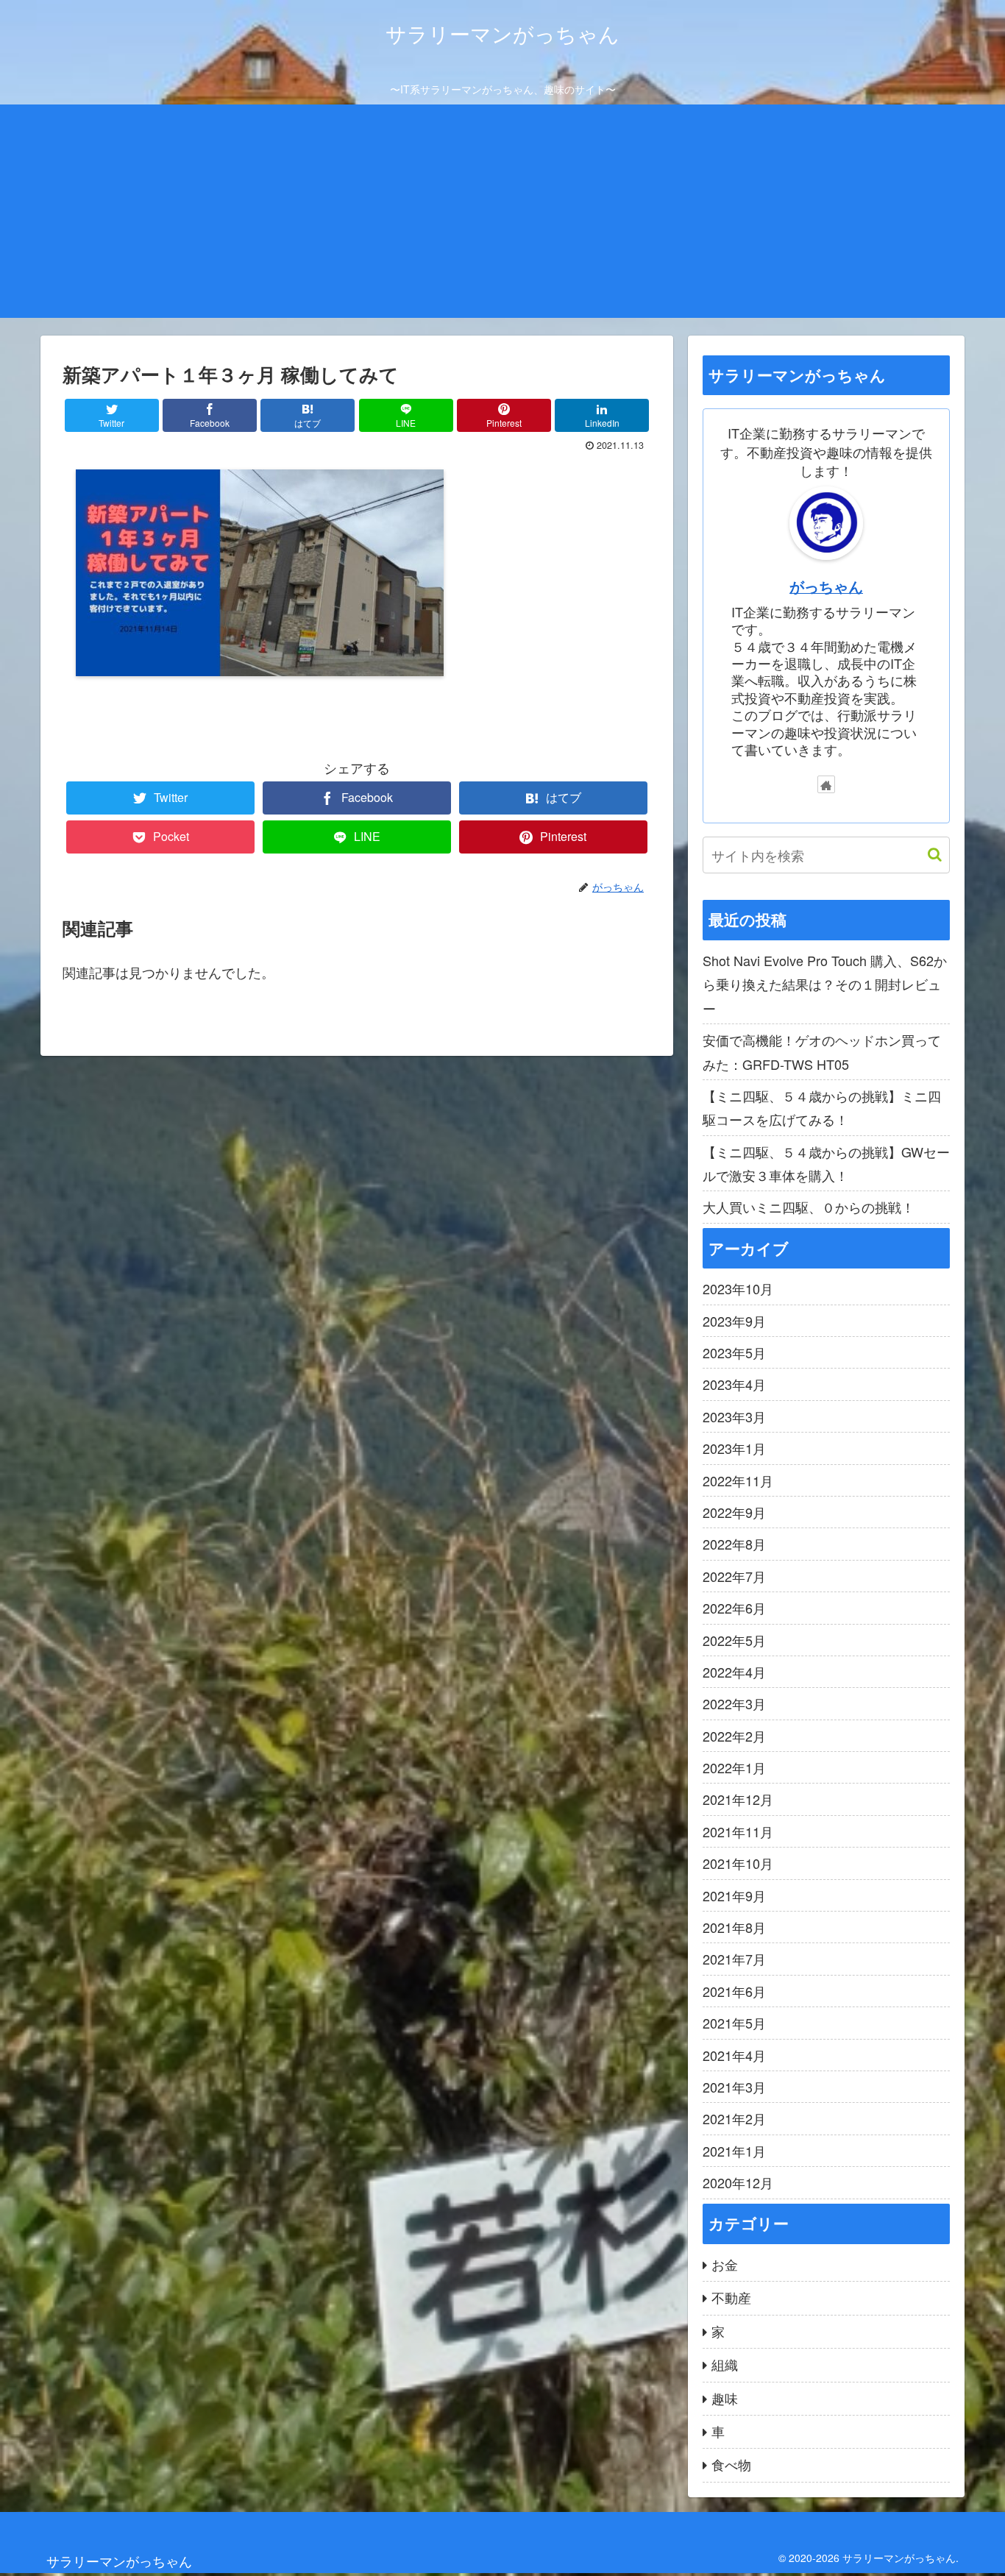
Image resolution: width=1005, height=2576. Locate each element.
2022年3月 (734, 1703)
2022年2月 (734, 1736)
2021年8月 (734, 1927)
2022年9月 (734, 1512)
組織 (725, 2364)
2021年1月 (734, 2151)
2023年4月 (734, 1384)
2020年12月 (738, 2182)
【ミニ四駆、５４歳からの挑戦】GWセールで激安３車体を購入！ (826, 1163)
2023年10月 (738, 1288)
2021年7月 (734, 1959)
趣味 (725, 2398)
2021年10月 (738, 1863)
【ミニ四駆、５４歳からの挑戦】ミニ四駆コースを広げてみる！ (822, 1107)
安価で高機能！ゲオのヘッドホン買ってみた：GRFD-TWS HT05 (822, 1051)
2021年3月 (734, 2087)
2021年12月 (738, 1799)
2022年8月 (734, 1544)
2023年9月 (734, 1321)
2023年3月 (734, 1416)
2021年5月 (734, 2023)
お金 (725, 2264)
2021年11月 (738, 1831)
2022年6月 (734, 1608)
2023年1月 (734, 1448)
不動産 (731, 2297)
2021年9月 (734, 1895)
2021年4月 (734, 2055)
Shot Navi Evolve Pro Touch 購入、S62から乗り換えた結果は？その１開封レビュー (825, 984)
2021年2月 (734, 2118)
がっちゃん (826, 586)
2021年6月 (734, 1991)
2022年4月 (734, 1672)
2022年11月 (738, 1480)
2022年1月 (734, 1767)
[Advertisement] (502, 215)
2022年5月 (734, 1640)
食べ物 (731, 2464)
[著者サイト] (826, 784)
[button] (927, 855)
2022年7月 (734, 1576)
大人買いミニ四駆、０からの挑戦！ (809, 1207)
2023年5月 (734, 1352)
